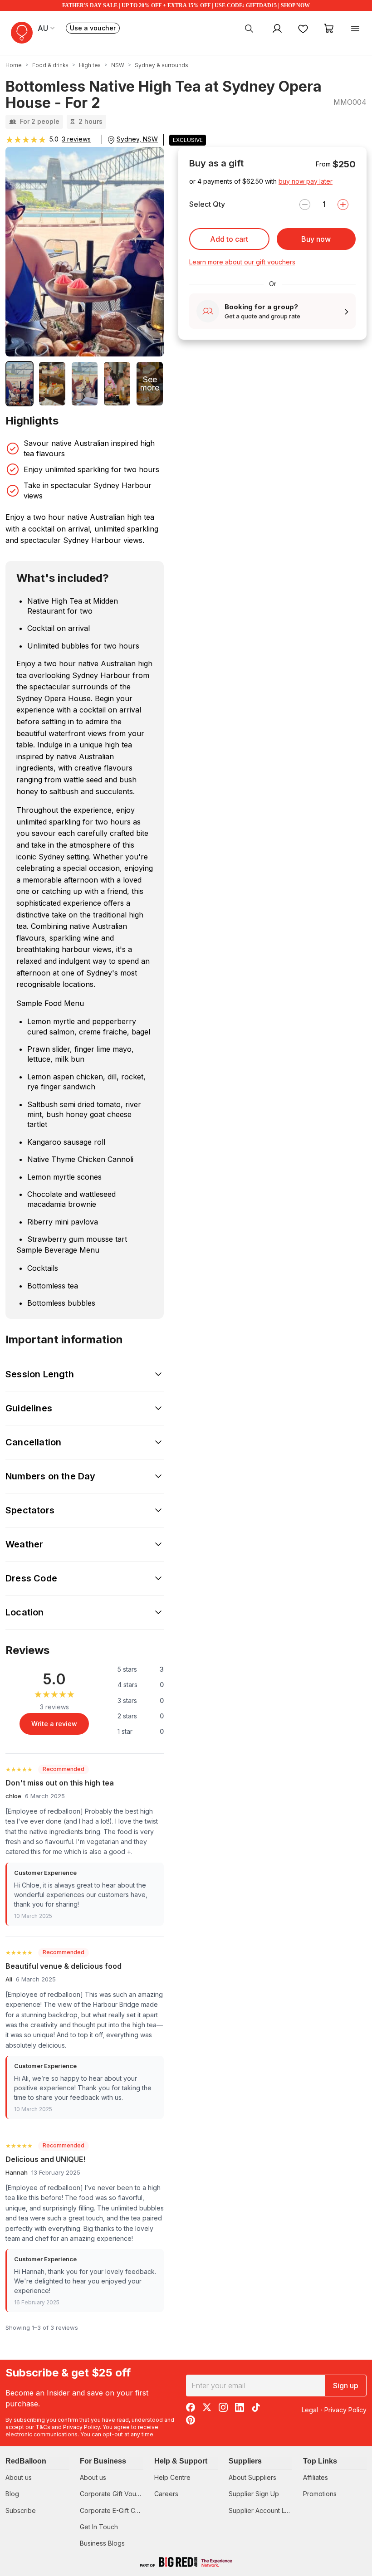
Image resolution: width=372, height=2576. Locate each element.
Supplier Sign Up (254, 2494)
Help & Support (181, 2461)
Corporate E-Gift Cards (114, 2510)
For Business (103, 2461)
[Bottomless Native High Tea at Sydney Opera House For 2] (20, 384)
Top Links (320, 2461)
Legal (310, 2410)
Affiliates (316, 2477)
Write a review (54, 1724)
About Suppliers (252, 2477)
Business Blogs (102, 2543)
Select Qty (207, 204)
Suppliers (245, 2461)
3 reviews (76, 139)
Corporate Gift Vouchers (116, 2494)
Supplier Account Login (263, 2510)
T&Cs (43, 2427)
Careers (166, 2494)
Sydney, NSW (137, 139)
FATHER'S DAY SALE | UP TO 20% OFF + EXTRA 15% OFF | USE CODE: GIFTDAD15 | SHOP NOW (186, 5)
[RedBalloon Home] (22, 33)
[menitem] (303, 28)
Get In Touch (99, 2527)
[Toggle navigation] (355, 28)
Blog (12, 2494)
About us (19, 2477)
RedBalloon (26, 2461)
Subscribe (21, 2510)
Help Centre (172, 2477)
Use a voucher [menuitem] (95, 29)
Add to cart (229, 239)
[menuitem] (249, 28)
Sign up (346, 2386)
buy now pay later (306, 181)
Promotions (320, 2494)
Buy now (316, 239)
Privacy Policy (81, 2427)
